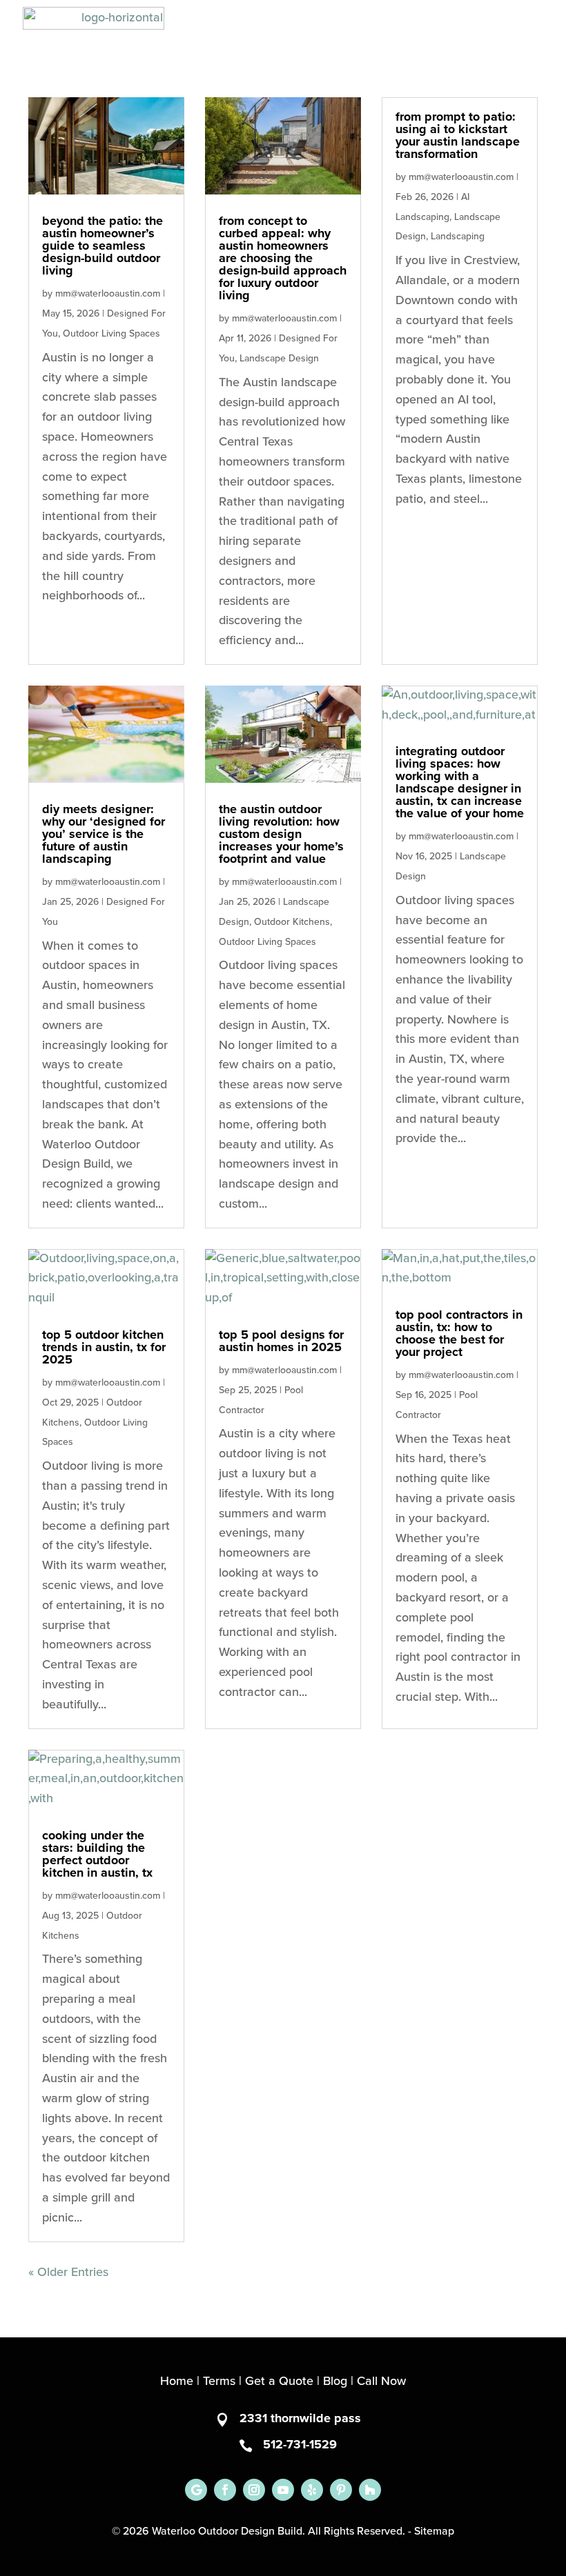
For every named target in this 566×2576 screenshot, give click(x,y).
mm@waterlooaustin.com (108, 294)
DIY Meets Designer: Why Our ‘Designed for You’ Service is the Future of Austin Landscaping (104, 835)
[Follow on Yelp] (312, 2490)
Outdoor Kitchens (292, 922)
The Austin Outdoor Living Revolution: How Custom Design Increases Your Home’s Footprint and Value (281, 835)
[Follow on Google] (196, 2490)
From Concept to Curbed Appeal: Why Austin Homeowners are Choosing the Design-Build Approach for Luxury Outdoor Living (283, 259)
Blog (335, 2382)
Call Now (381, 2382)
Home (177, 2382)
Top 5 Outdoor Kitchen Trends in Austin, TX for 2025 (104, 1348)
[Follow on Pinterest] (341, 2490)
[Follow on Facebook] (225, 2490)
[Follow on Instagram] (254, 2490)
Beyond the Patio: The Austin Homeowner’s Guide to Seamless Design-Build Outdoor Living (103, 246)
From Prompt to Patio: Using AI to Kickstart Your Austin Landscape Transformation (458, 136)
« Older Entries (68, 2273)
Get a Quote (279, 2382)
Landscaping (458, 237)
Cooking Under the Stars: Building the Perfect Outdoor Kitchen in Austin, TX (97, 1855)
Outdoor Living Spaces (111, 334)
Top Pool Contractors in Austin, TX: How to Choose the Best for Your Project (459, 1334)
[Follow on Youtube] (283, 2490)
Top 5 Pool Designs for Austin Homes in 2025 (281, 1341)
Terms (219, 2382)
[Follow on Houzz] (370, 2490)
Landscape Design (279, 359)
